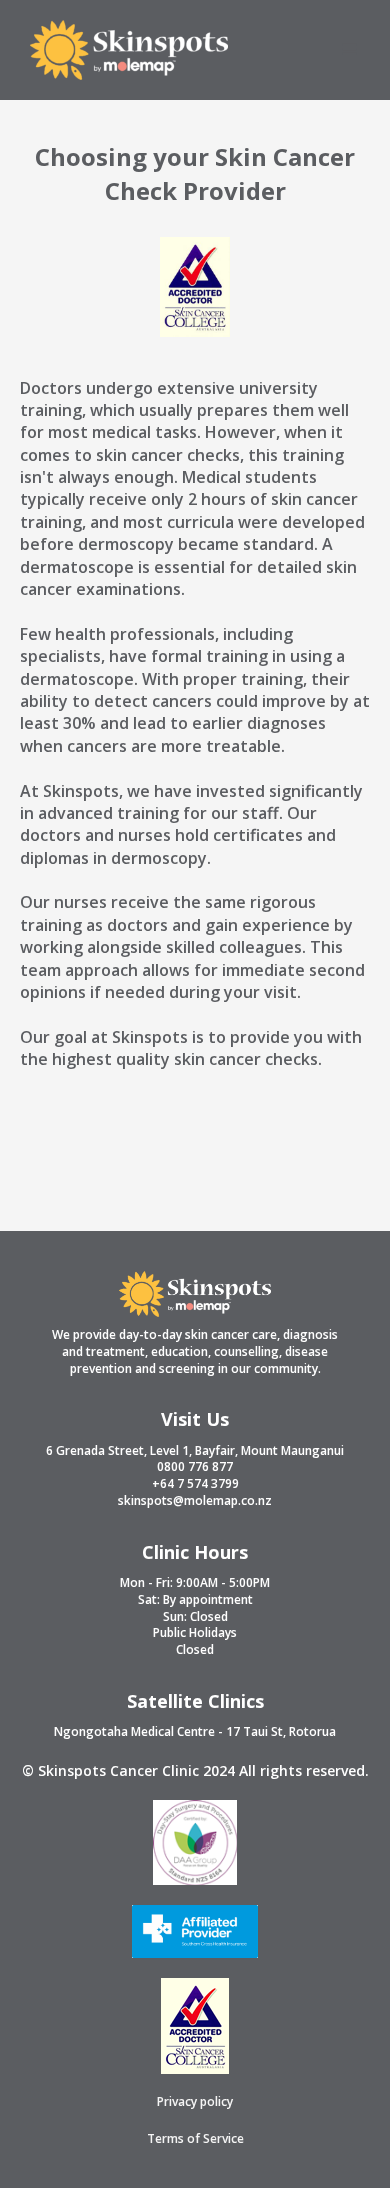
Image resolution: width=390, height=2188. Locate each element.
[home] (124, 50)
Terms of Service (195, 2139)
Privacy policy (195, 2102)
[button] (350, 50)
